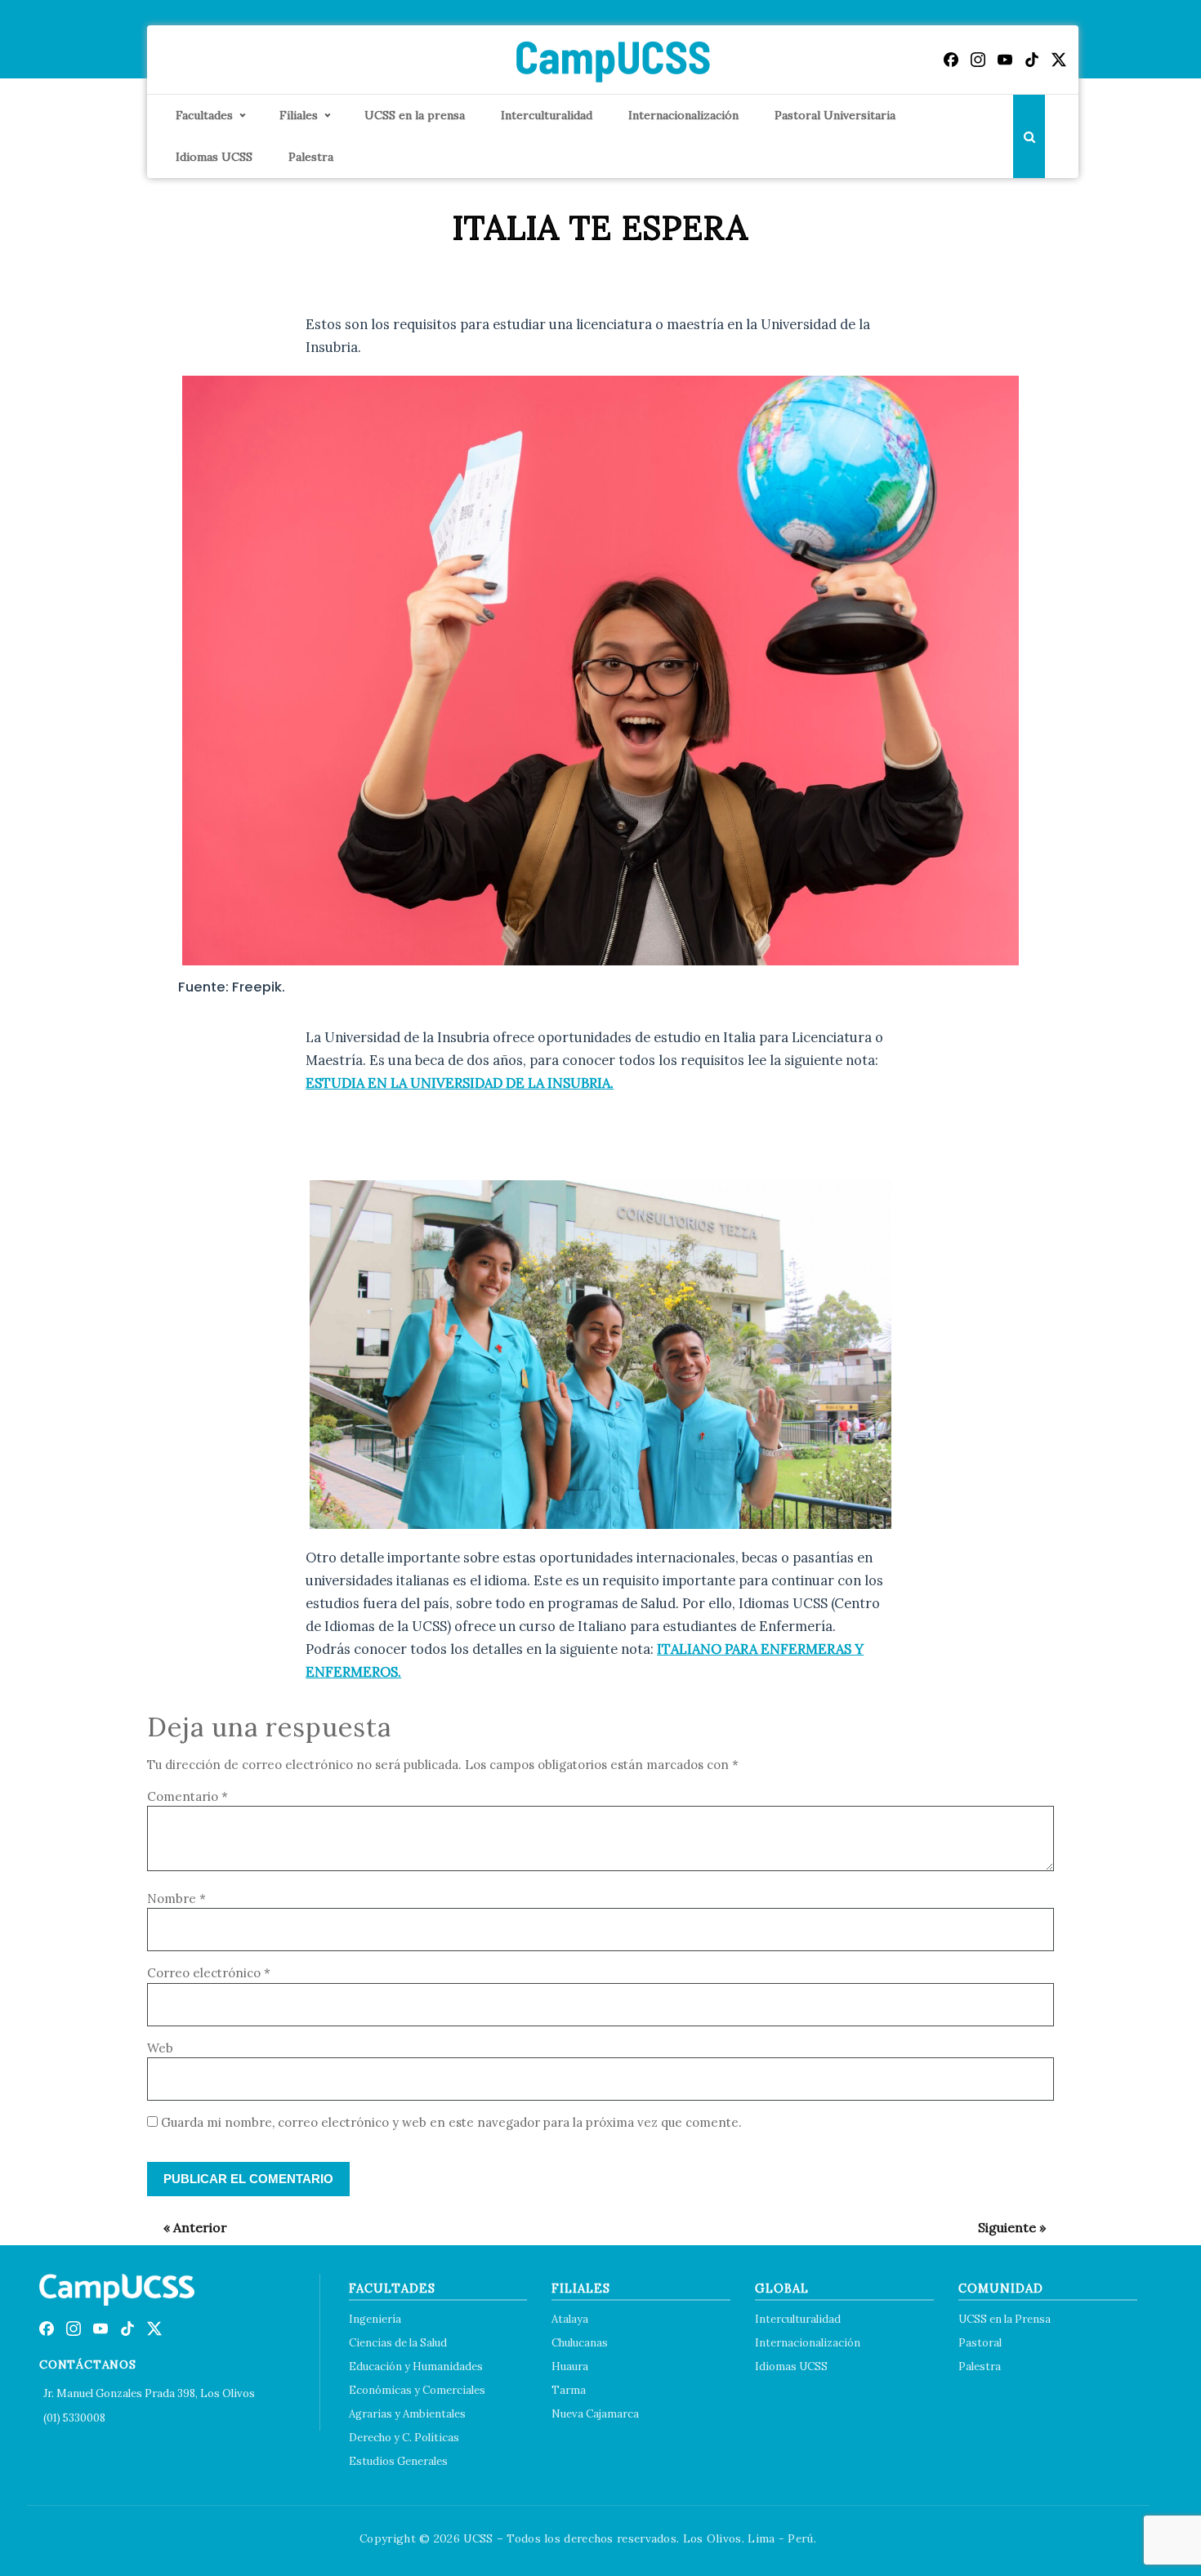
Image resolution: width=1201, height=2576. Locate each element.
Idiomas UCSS (214, 157)
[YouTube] (1005, 60)
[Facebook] (951, 60)
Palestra (311, 157)
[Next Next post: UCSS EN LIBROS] (1004, 2227)
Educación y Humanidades (416, 2367)
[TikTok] (1032, 60)
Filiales (299, 115)
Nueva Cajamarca (595, 2414)
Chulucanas (580, 2343)
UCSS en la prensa (415, 115)
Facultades (204, 115)
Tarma (569, 2390)
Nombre (176, 1899)
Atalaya (570, 2319)
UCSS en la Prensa (1005, 2319)
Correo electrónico (209, 1973)
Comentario (188, 1796)
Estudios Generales (398, 2461)
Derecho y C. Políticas (404, 2438)
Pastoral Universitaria (835, 115)
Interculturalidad (547, 115)
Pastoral (980, 2343)
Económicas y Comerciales (417, 2390)
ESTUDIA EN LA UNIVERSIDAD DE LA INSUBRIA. (460, 1083)
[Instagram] (978, 60)
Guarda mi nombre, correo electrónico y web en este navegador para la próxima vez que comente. (451, 2122)
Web (160, 2048)
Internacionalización (683, 115)
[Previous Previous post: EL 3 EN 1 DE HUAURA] (187, 2227)
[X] (1059, 60)
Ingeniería (375, 2319)
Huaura (570, 2367)
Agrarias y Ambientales (407, 2414)
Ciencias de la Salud (398, 2343)
